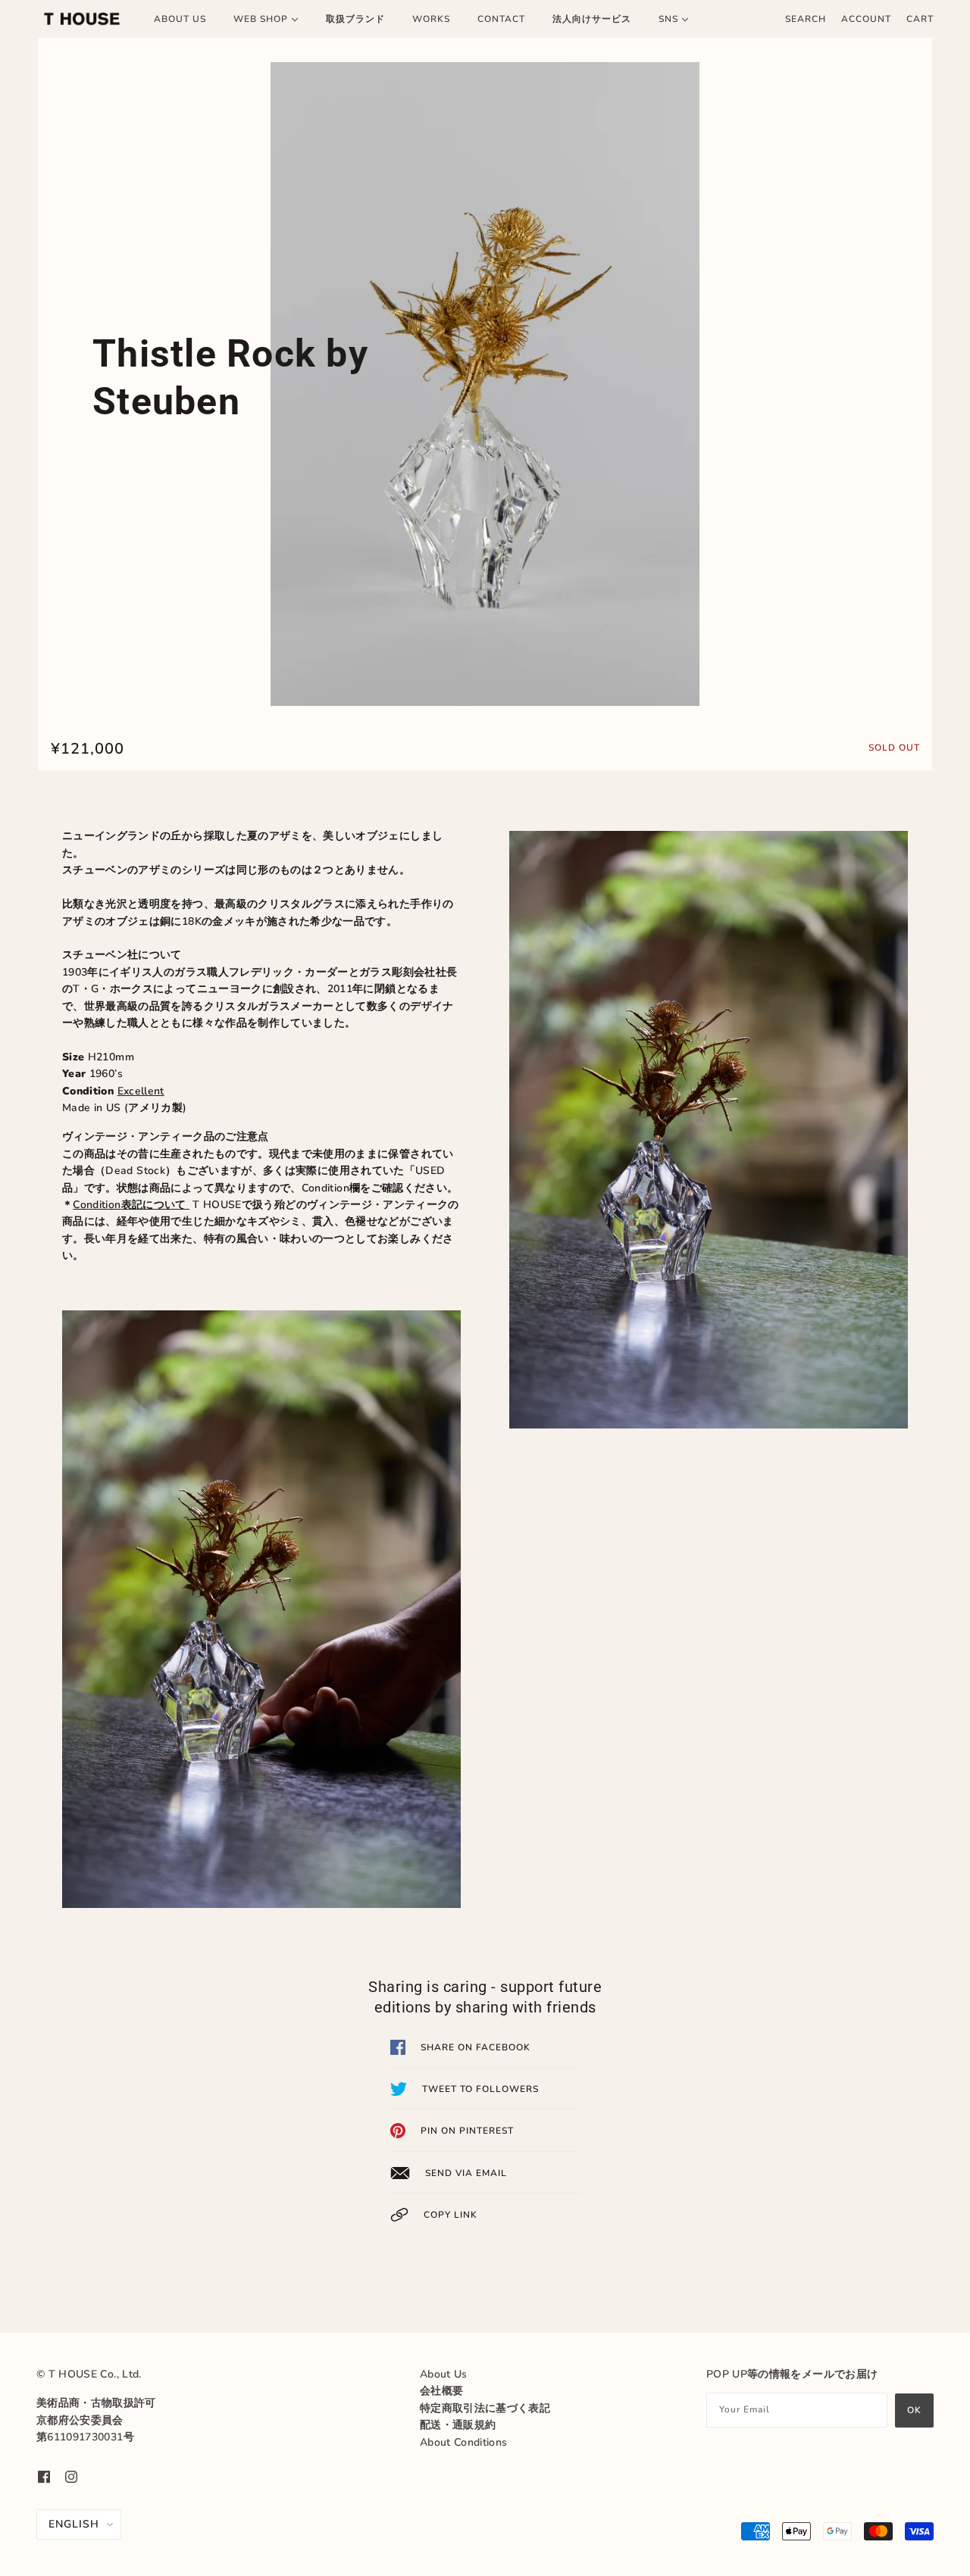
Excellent (141, 1091)
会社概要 (441, 2391)
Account (866, 19)
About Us (444, 2374)
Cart (920, 19)
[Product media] (485, 384)
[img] (44, 2476)
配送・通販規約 (458, 2425)
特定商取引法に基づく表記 (485, 2408)
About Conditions (464, 2442)
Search (806, 19)
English (74, 2524)
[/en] (82, 19)
